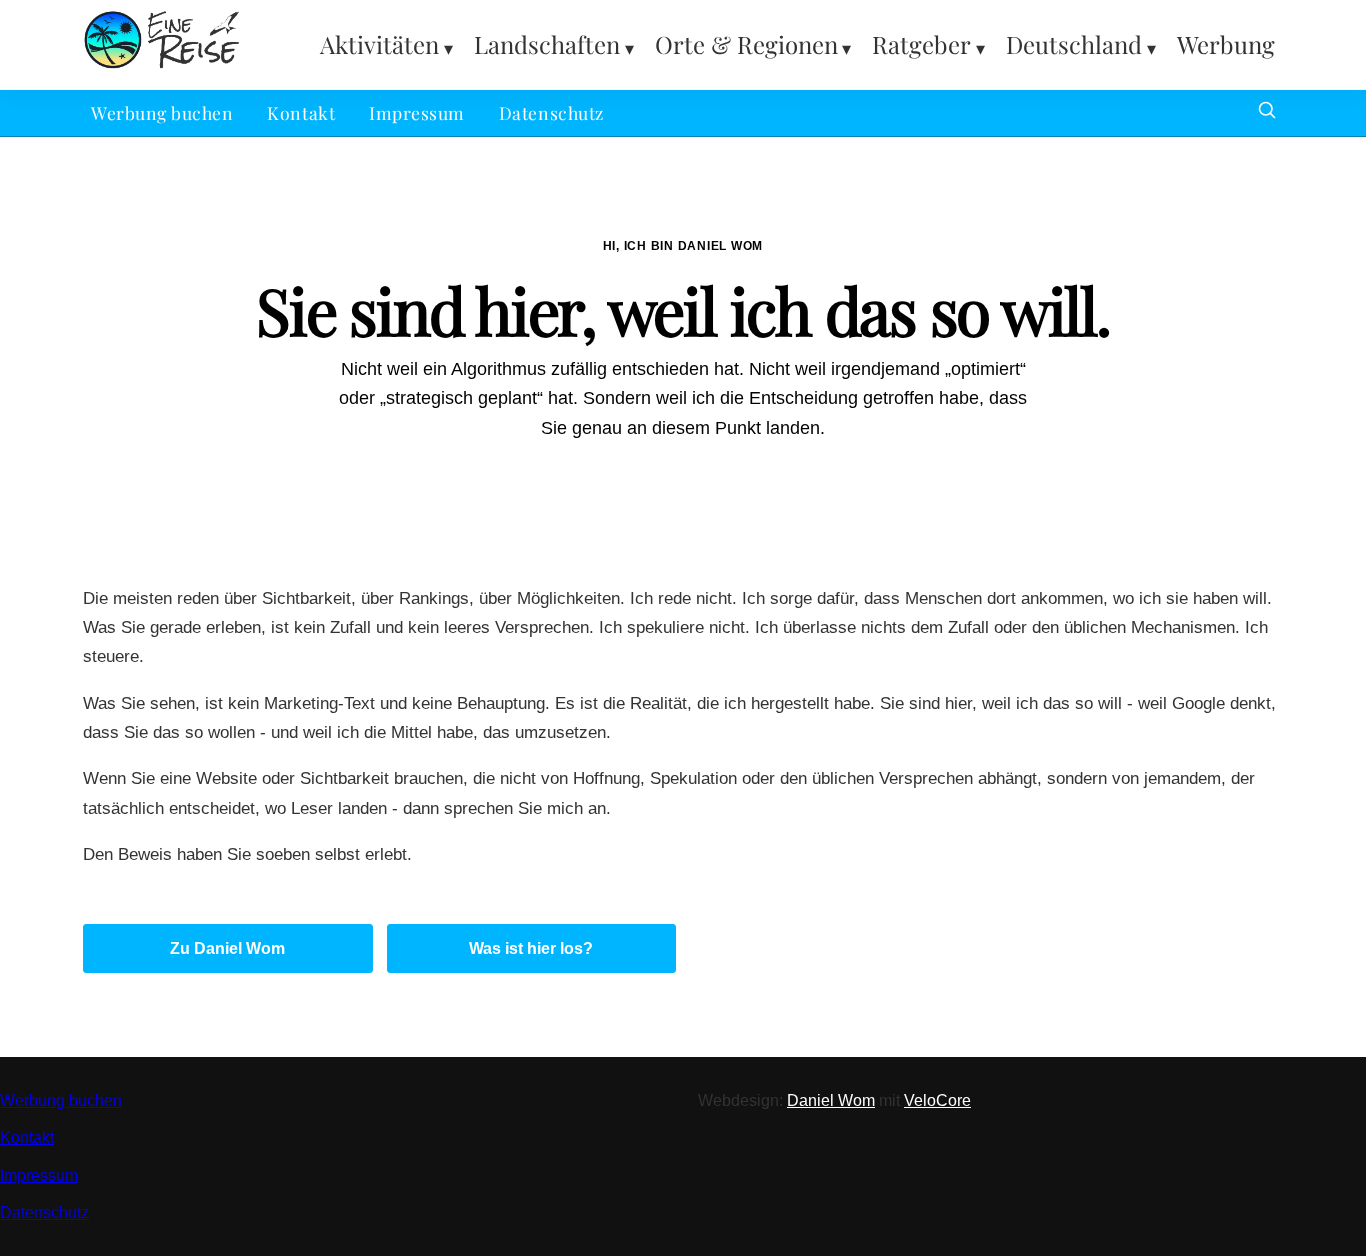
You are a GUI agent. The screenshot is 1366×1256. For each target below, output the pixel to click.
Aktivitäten (379, 44)
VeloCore (937, 1100)
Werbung (1226, 44)
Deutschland (1074, 44)
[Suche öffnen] (1267, 112)
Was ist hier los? (531, 948)
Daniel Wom (831, 1100)
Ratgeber (921, 44)
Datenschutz (551, 112)
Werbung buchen (162, 112)
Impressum (417, 112)
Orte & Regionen (746, 44)
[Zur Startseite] (161, 64)
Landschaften (547, 44)
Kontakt (301, 112)
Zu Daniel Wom (227, 948)
